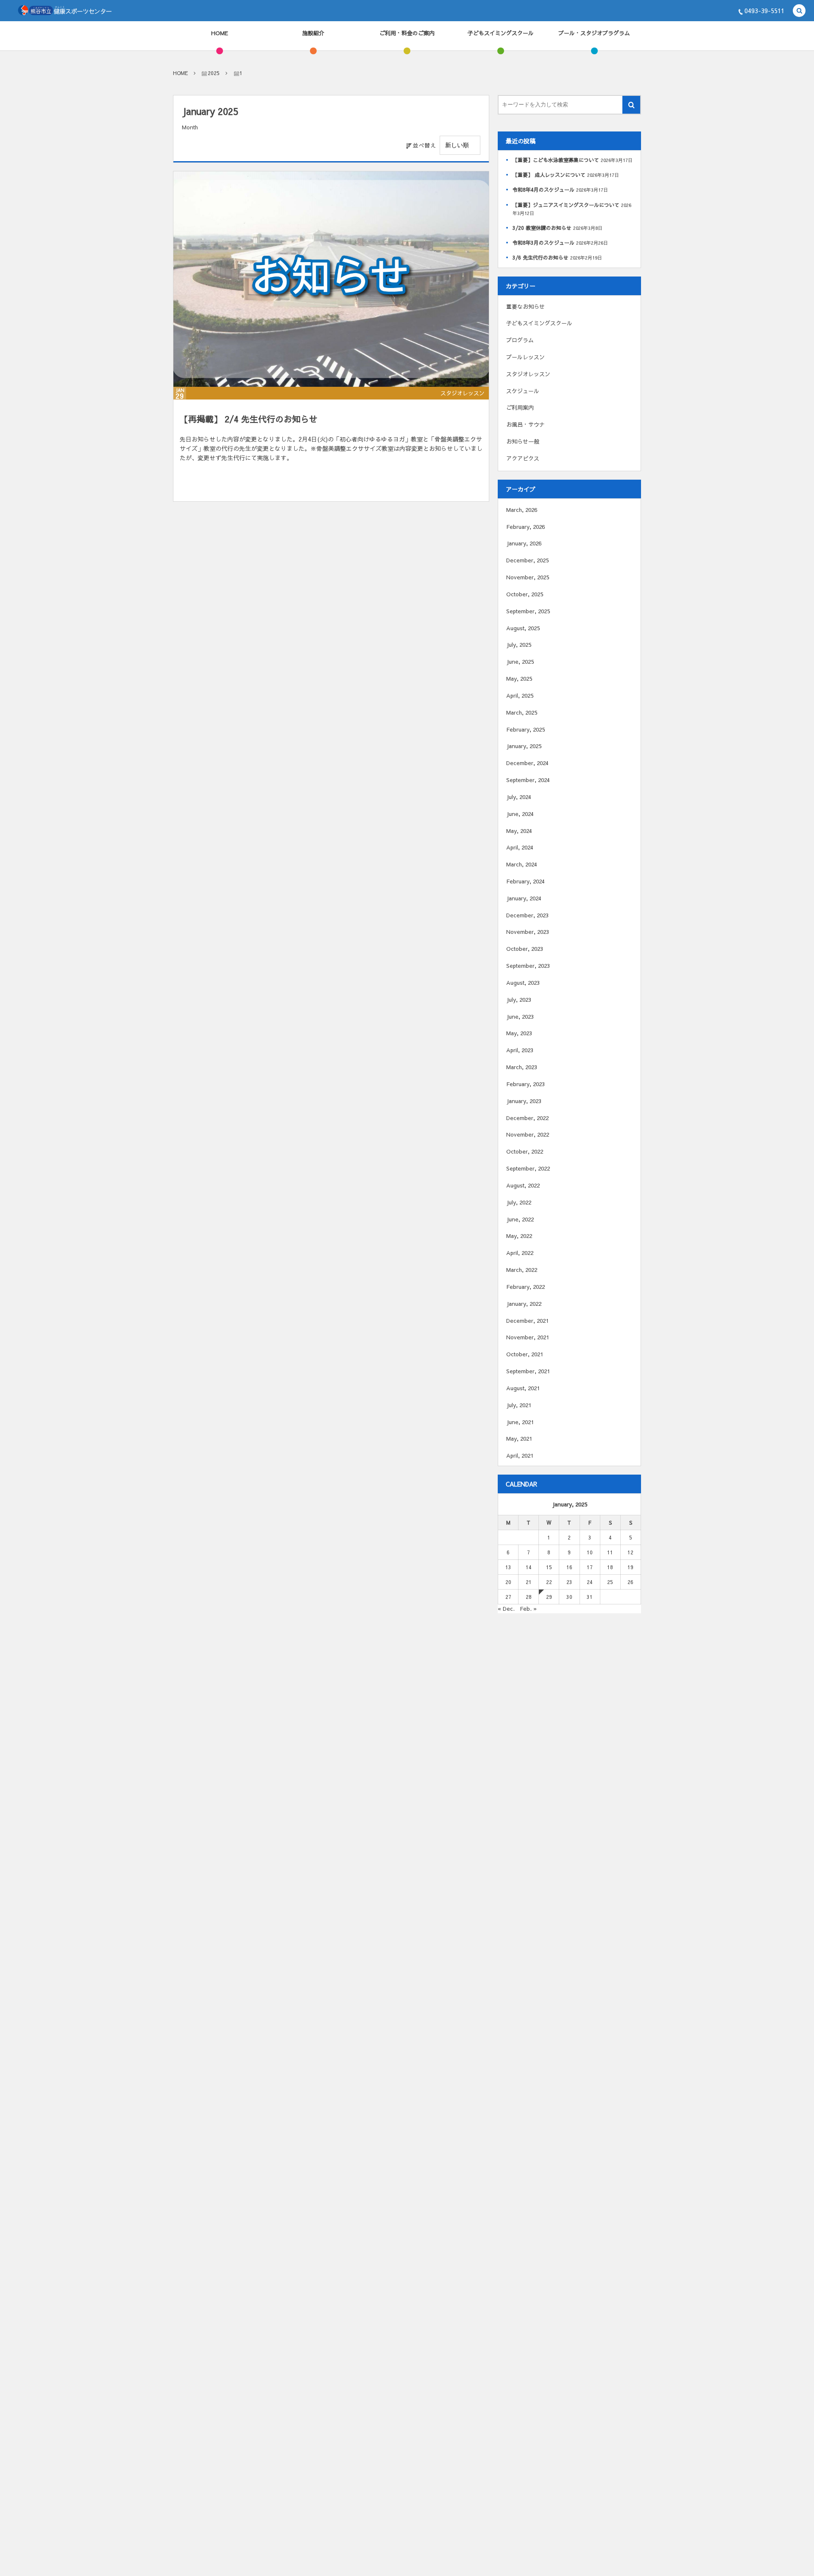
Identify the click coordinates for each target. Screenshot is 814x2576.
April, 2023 (520, 1050)
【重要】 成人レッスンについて (549, 175)
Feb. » (528, 1609)
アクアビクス (523, 458)
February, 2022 (525, 1287)
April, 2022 (520, 1253)
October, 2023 (525, 949)
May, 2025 (519, 679)
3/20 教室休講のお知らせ (542, 228)
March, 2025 (522, 712)
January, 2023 (524, 1101)
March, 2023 (522, 1067)
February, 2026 (525, 527)
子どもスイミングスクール (539, 323)
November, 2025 (528, 577)
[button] (799, 11)
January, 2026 (524, 543)
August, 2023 (523, 983)
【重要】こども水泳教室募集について (556, 160)
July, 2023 (519, 1000)
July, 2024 (519, 797)
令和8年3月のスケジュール (544, 243)
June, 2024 (520, 814)
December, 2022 (527, 1118)
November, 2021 (528, 1337)
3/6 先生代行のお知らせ (541, 257)
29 (549, 1597)
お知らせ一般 (523, 441)
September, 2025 (528, 611)
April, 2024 (520, 847)
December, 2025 (527, 560)
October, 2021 (525, 1354)
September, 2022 (528, 1168)
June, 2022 (520, 1219)
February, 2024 (525, 881)
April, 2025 (520, 696)
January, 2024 (524, 898)
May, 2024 (519, 831)
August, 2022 (523, 1185)
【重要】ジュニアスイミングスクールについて (566, 205)
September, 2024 (528, 780)
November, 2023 (528, 932)
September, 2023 (528, 966)
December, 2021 (527, 1321)
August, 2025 (523, 628)
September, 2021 (528, 1371)
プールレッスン (525, 357)
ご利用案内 (520, 408)
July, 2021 (519, 1405)
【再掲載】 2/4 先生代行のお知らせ (249, 419)
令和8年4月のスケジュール (544, 190)
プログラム (520, 340)
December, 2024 (527, 763)
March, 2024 (522, 864)
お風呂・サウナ (525, 425)
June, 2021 (520, 1422)
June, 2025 (520, 662)
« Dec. (506, 1609)
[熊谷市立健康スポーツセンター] (65, 11)
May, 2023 (519, 1033)
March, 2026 (522, 510)
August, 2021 (523, 1388)
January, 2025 (524, 746)
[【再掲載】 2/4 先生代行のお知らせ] (331, 279)
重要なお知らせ (525, 307)
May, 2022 (519, 1236)
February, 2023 (525, 1084)
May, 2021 (519, 1439)
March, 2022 (522, 1270)
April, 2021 (520, 1456)
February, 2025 (525, 729)
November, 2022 (528, 1134)
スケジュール (523, 391)
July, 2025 (519, 645)
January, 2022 (524, 1304)
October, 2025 (525, 594)
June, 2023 (520, 1017)
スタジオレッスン (463, 393)
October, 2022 (525, 1151)
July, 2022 (519, 1202)
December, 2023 (527, 915)
